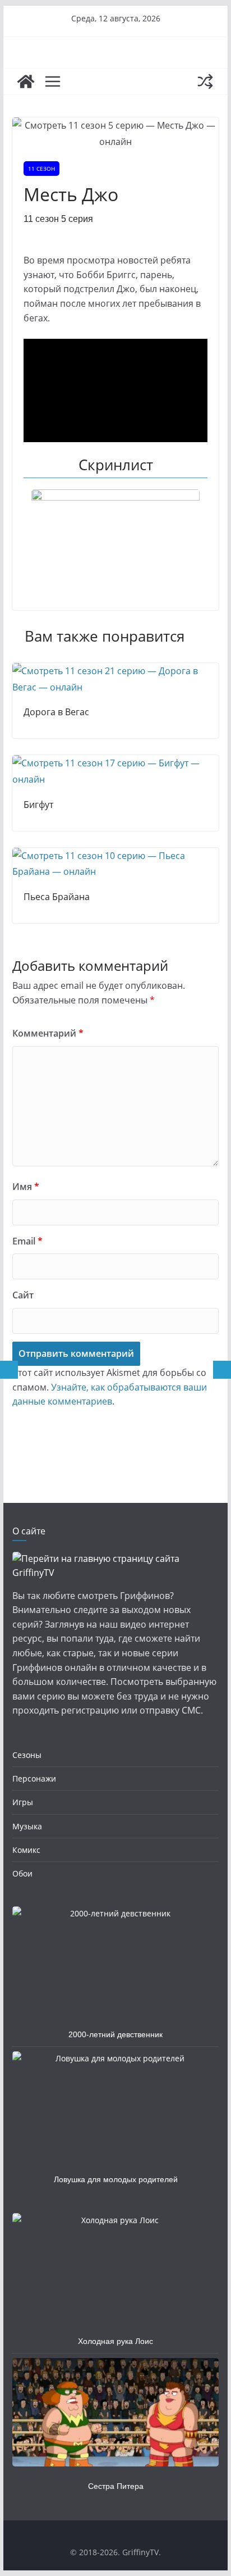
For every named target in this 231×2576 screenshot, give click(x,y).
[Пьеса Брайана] (115, 856)
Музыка (27, 1826)
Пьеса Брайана (57, 897)
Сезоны (27, 1755)
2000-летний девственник (115, 2034)
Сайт (23, 1295)
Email (27, 1241)
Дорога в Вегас (56, 712)
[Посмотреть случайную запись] (205, 81)
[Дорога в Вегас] (115, 671)
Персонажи (34, 1778)
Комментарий (48, 1033)
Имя (26, 1187)
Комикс (26, 1850)
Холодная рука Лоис (115, 2341)
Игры (23, 1802)
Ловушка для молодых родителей (116, 2179)
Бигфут (38, 805)
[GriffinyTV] (26, 81)
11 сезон (41, 169)
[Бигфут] (115, 763)
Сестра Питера (116, 2486)
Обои (22, 1873)
